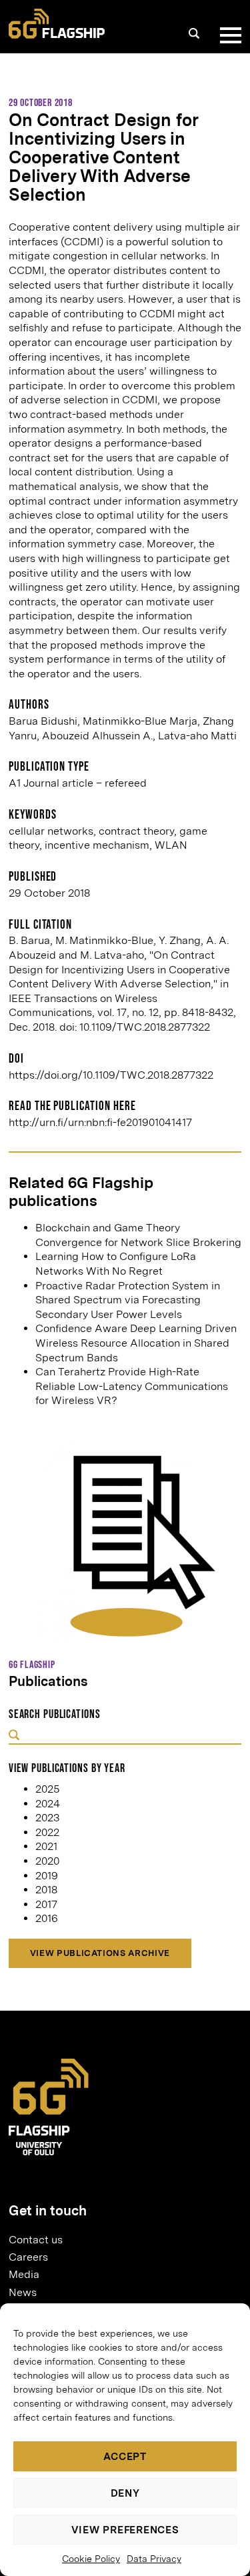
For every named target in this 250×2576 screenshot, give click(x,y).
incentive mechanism (97, 845)
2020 (47, 1861)
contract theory (136, 831)
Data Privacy (154, 2559)
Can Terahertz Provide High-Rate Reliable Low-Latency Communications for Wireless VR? (132, 1386)
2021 (46, 1846)
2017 (46, 1904)
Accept (125, 2457)
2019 (47, 1876)
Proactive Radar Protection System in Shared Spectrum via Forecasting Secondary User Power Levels (128, 1300)
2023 (47, 1818)
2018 (46, 1890)
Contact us (36, 2240)
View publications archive (100, 1953)
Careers (28, 2257)
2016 (47, 1918)
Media (24, 2274)
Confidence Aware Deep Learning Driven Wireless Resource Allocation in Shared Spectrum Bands (136, 1343)
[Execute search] (14, 1736)
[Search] (194, 33)
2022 (47, 1832)
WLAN (171, 845)
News (23, 2292)
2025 (47, 1789)
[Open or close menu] (228, 35)
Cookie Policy (91, 2559)
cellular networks (51, 831)
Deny (125, 2493)
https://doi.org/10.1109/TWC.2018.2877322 (111, 1075)
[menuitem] (120, 2239)
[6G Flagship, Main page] (57, 24)
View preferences (125, 2530)
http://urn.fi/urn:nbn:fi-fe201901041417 (100, 1122)
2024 (48, 1804)
